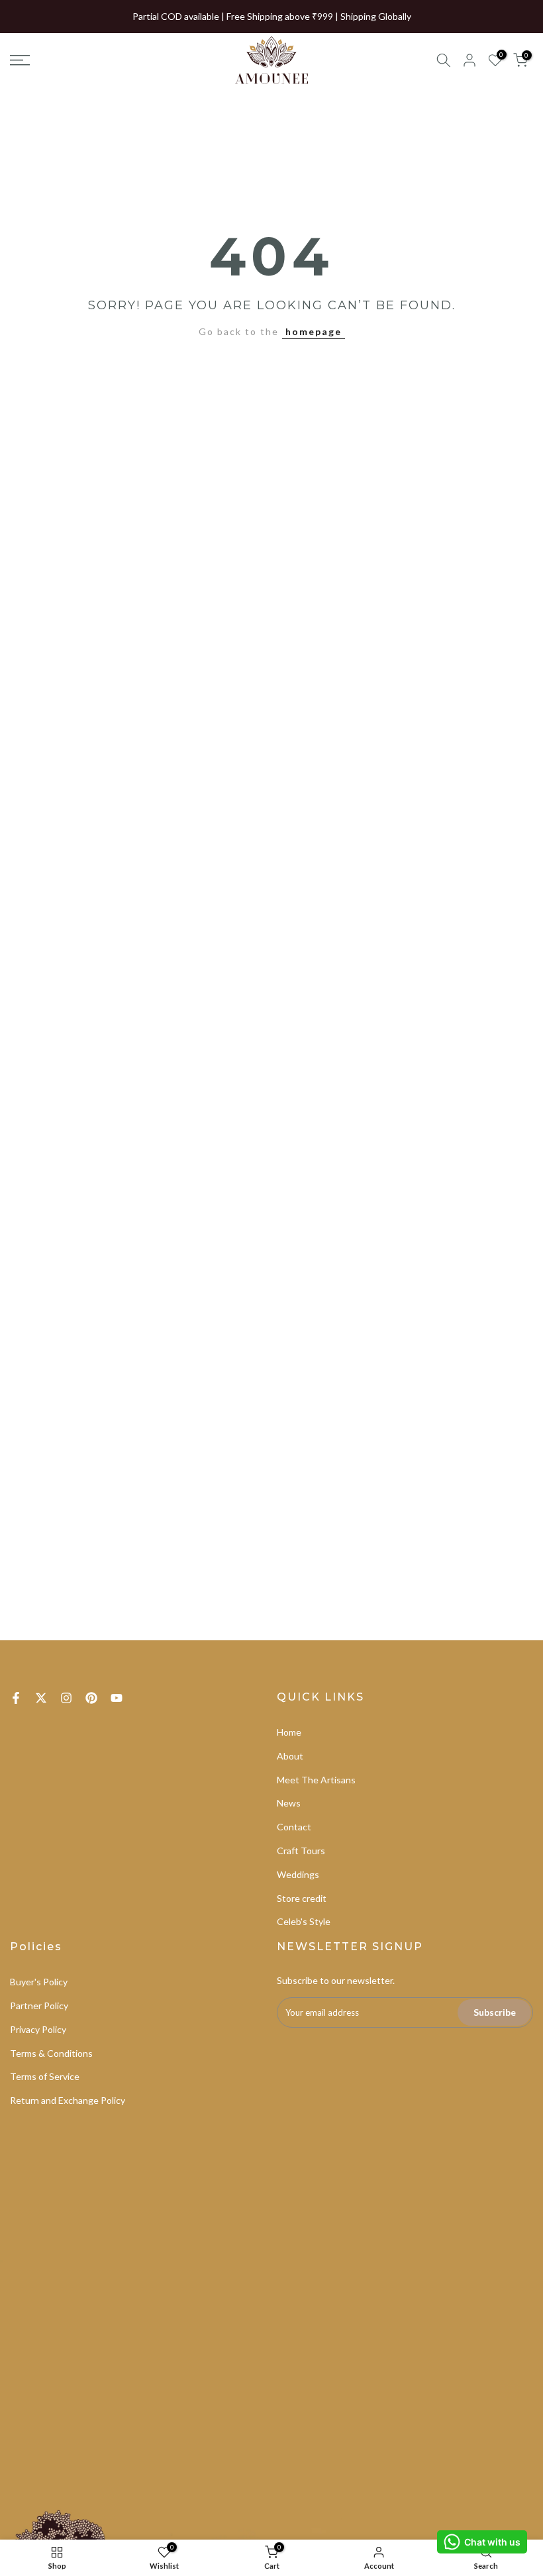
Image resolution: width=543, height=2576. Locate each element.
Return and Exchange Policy (68, 2100)
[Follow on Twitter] (41, 1698)
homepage (314, 331)
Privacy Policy (38, 2029)
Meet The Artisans (316, 1780)
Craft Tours (301, 1851)
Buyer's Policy (39, 1982)
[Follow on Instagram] (66, 1698)
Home (289, 1732)
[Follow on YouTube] (117, 1698)
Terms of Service (45, 2076)
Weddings (298, 1874)
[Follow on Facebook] (16, 1698)
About (290, 1756)
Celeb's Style (304, 1921)
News (289, 1803)
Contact (294, 1827)
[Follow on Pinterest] (91, 1698)
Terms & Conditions (51, 2053)
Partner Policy (39, 2006)
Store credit (302, 1898)
